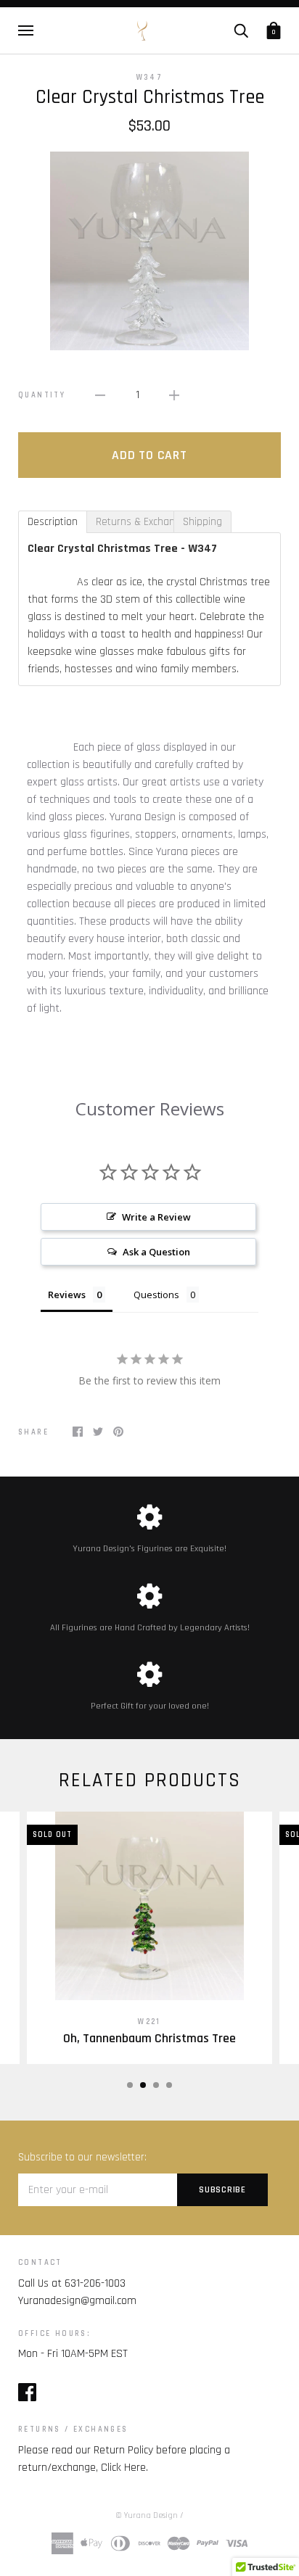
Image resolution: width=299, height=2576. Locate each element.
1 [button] (130, 2085)
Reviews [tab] (67, 1295)
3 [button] (156, 2085)
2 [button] (143, 2085)
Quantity (42, 395)
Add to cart (149, 455)
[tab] (53, 522)
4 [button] (169, 2085)
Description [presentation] (53, 522)
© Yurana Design (147, 2515)
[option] (149, 251)
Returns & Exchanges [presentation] (135, 522)
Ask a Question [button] (156, 1252)
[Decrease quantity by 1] (100, 395)
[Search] (241, 30)
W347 (150, 78)
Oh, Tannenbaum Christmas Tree (149, 2039)
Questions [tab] (156, 1295)
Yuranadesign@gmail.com (77, 2301)
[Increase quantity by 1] (174, 395)
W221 (149, 2022)
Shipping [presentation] (202, 522)
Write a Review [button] (156, 1217)
